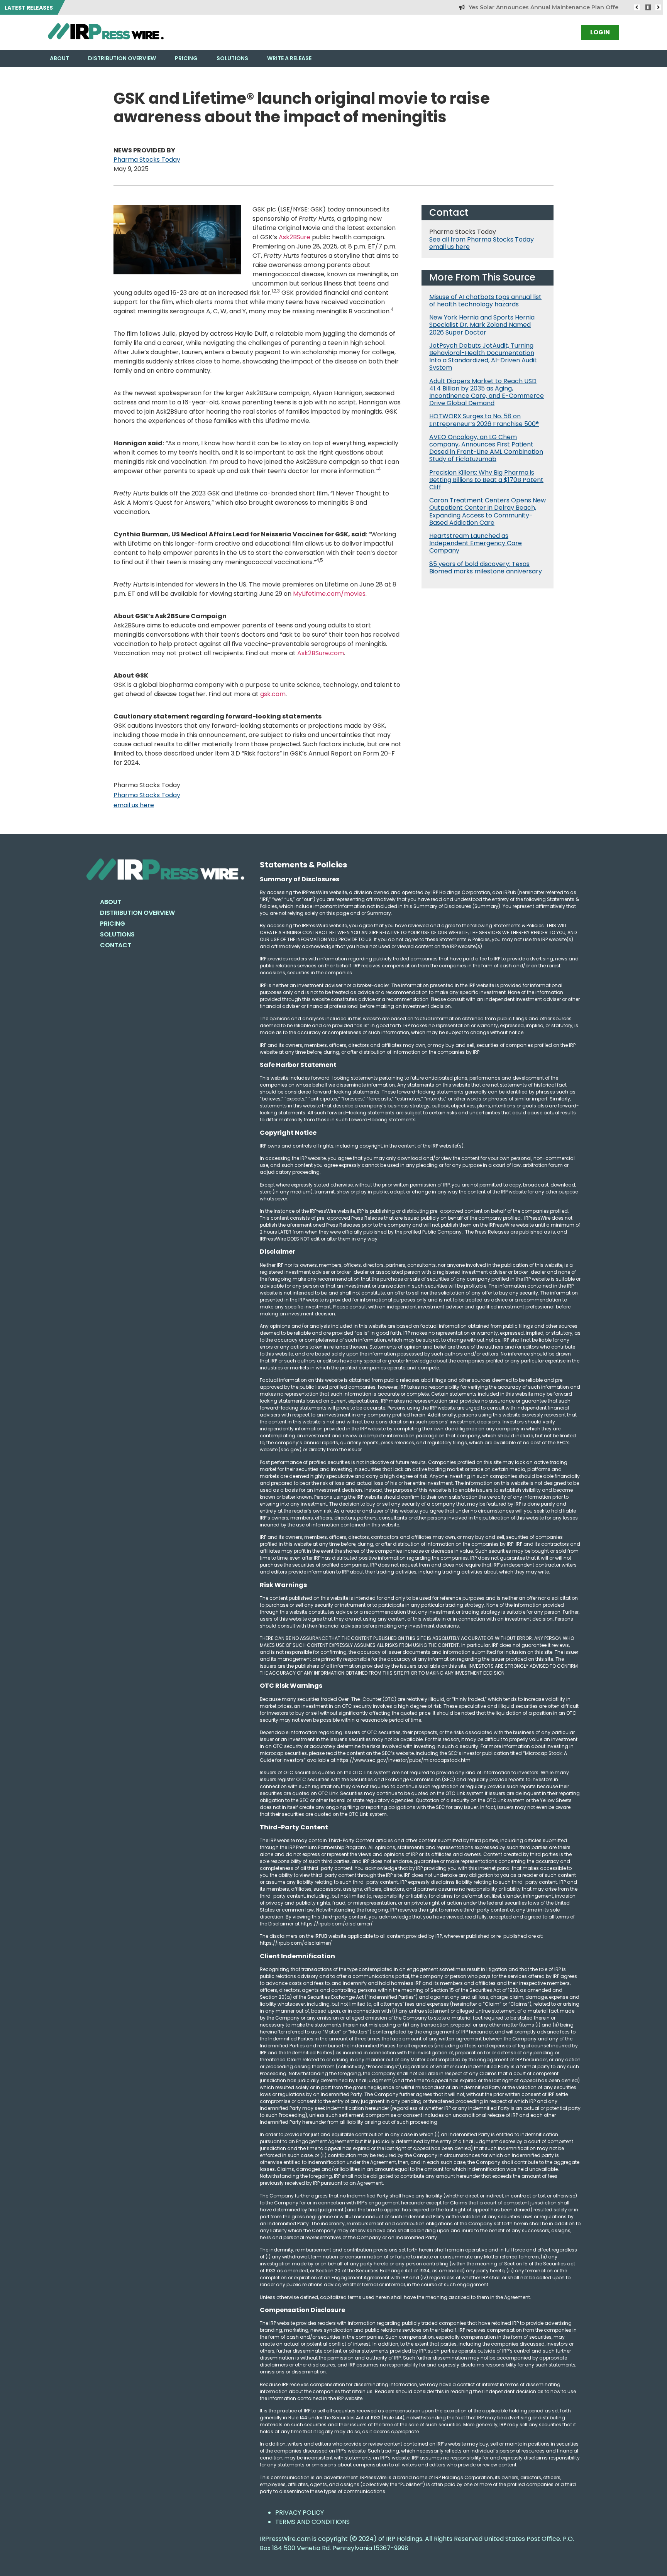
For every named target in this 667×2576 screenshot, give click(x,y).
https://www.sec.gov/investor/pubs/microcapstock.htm (404, 1760)
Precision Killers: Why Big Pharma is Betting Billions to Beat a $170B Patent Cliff (486, 480)
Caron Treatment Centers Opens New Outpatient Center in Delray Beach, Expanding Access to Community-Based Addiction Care (488, 511)
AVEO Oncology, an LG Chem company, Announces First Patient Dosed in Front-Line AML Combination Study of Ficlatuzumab (486, 448)
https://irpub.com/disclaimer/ (296, 1943)
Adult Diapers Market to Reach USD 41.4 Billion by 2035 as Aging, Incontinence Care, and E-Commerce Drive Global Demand (487, 392)
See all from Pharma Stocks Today (482, 239)
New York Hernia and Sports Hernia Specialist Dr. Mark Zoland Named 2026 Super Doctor (482, 325)
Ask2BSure (295, 237)
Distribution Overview (122, 58)
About (59, 58)
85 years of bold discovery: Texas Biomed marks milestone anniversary (486, 568)
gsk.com (273, 694)
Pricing (186, 58)
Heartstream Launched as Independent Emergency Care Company (476, 543)
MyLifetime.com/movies (329, 594)
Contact (116, 945)
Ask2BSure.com (321, 653)
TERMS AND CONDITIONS (312, 2522)
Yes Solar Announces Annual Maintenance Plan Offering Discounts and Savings (540, 7)
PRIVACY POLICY (300, 2513)
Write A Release (289, 58)
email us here (134, 805)
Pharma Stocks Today (147, 160)
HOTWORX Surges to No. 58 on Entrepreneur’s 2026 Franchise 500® (484, 420)
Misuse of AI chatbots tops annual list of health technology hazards (485, 301)
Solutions (232, 58)
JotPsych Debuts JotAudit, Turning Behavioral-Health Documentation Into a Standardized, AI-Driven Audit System (483, 357)
